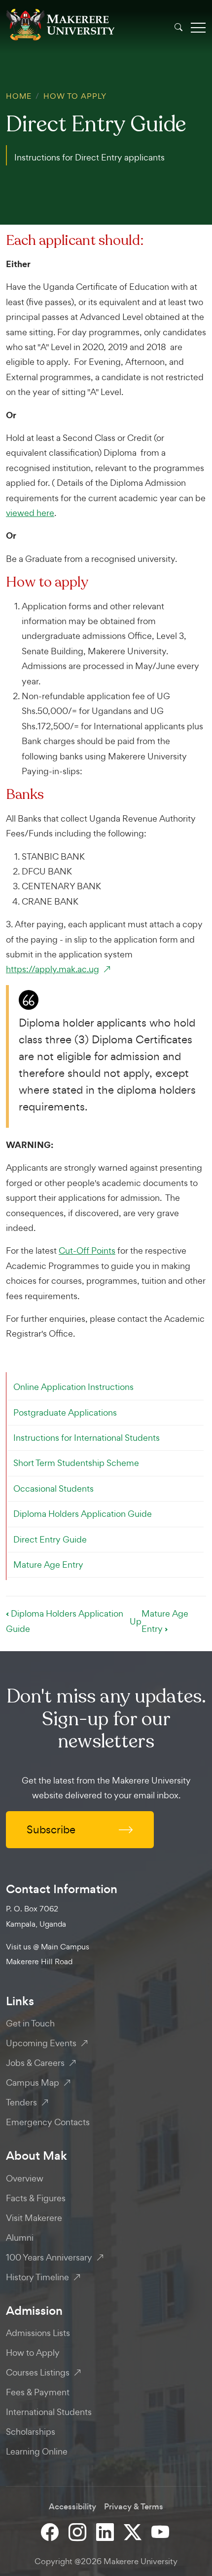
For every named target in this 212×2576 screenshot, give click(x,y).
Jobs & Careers (35, 2063)
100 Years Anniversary (49, 2257)
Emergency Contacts (48, 2122)
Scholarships (31, 2432)
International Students (49, 2412)
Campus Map (33, 2082)
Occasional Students (53, 1488)
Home (19, 96)
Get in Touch (30, 2023)
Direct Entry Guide (50, 1539)
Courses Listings (38, 2372)
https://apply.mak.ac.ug (53, 969)
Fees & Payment (38, 2392)
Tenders (21, 2102)
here (45, 513)
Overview (25, 2178)
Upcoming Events (41, 2043)
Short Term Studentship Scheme (76, 1463)
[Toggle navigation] (198, 27)
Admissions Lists (38, 2333)
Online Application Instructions (73, 1387)
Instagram (78, 2532)
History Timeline (37, 2277)
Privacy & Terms (134, 2507)
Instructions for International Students (87, 1438)
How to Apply (75, 96)
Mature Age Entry (48, 1565)
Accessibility (72, 2507)
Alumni (20, 2238)
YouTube (161, 2532)
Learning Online (37, 2451)
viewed (21, 513)
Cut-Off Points (87, 1250)
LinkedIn (106, 2532)
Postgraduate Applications (65, 1412)
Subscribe (51, 1829)
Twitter (134, 2532)
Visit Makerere (34, 2218)
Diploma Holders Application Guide (83, 1514)
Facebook (51, 2532)
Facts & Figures (36, 2198)
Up (136, 1621)
